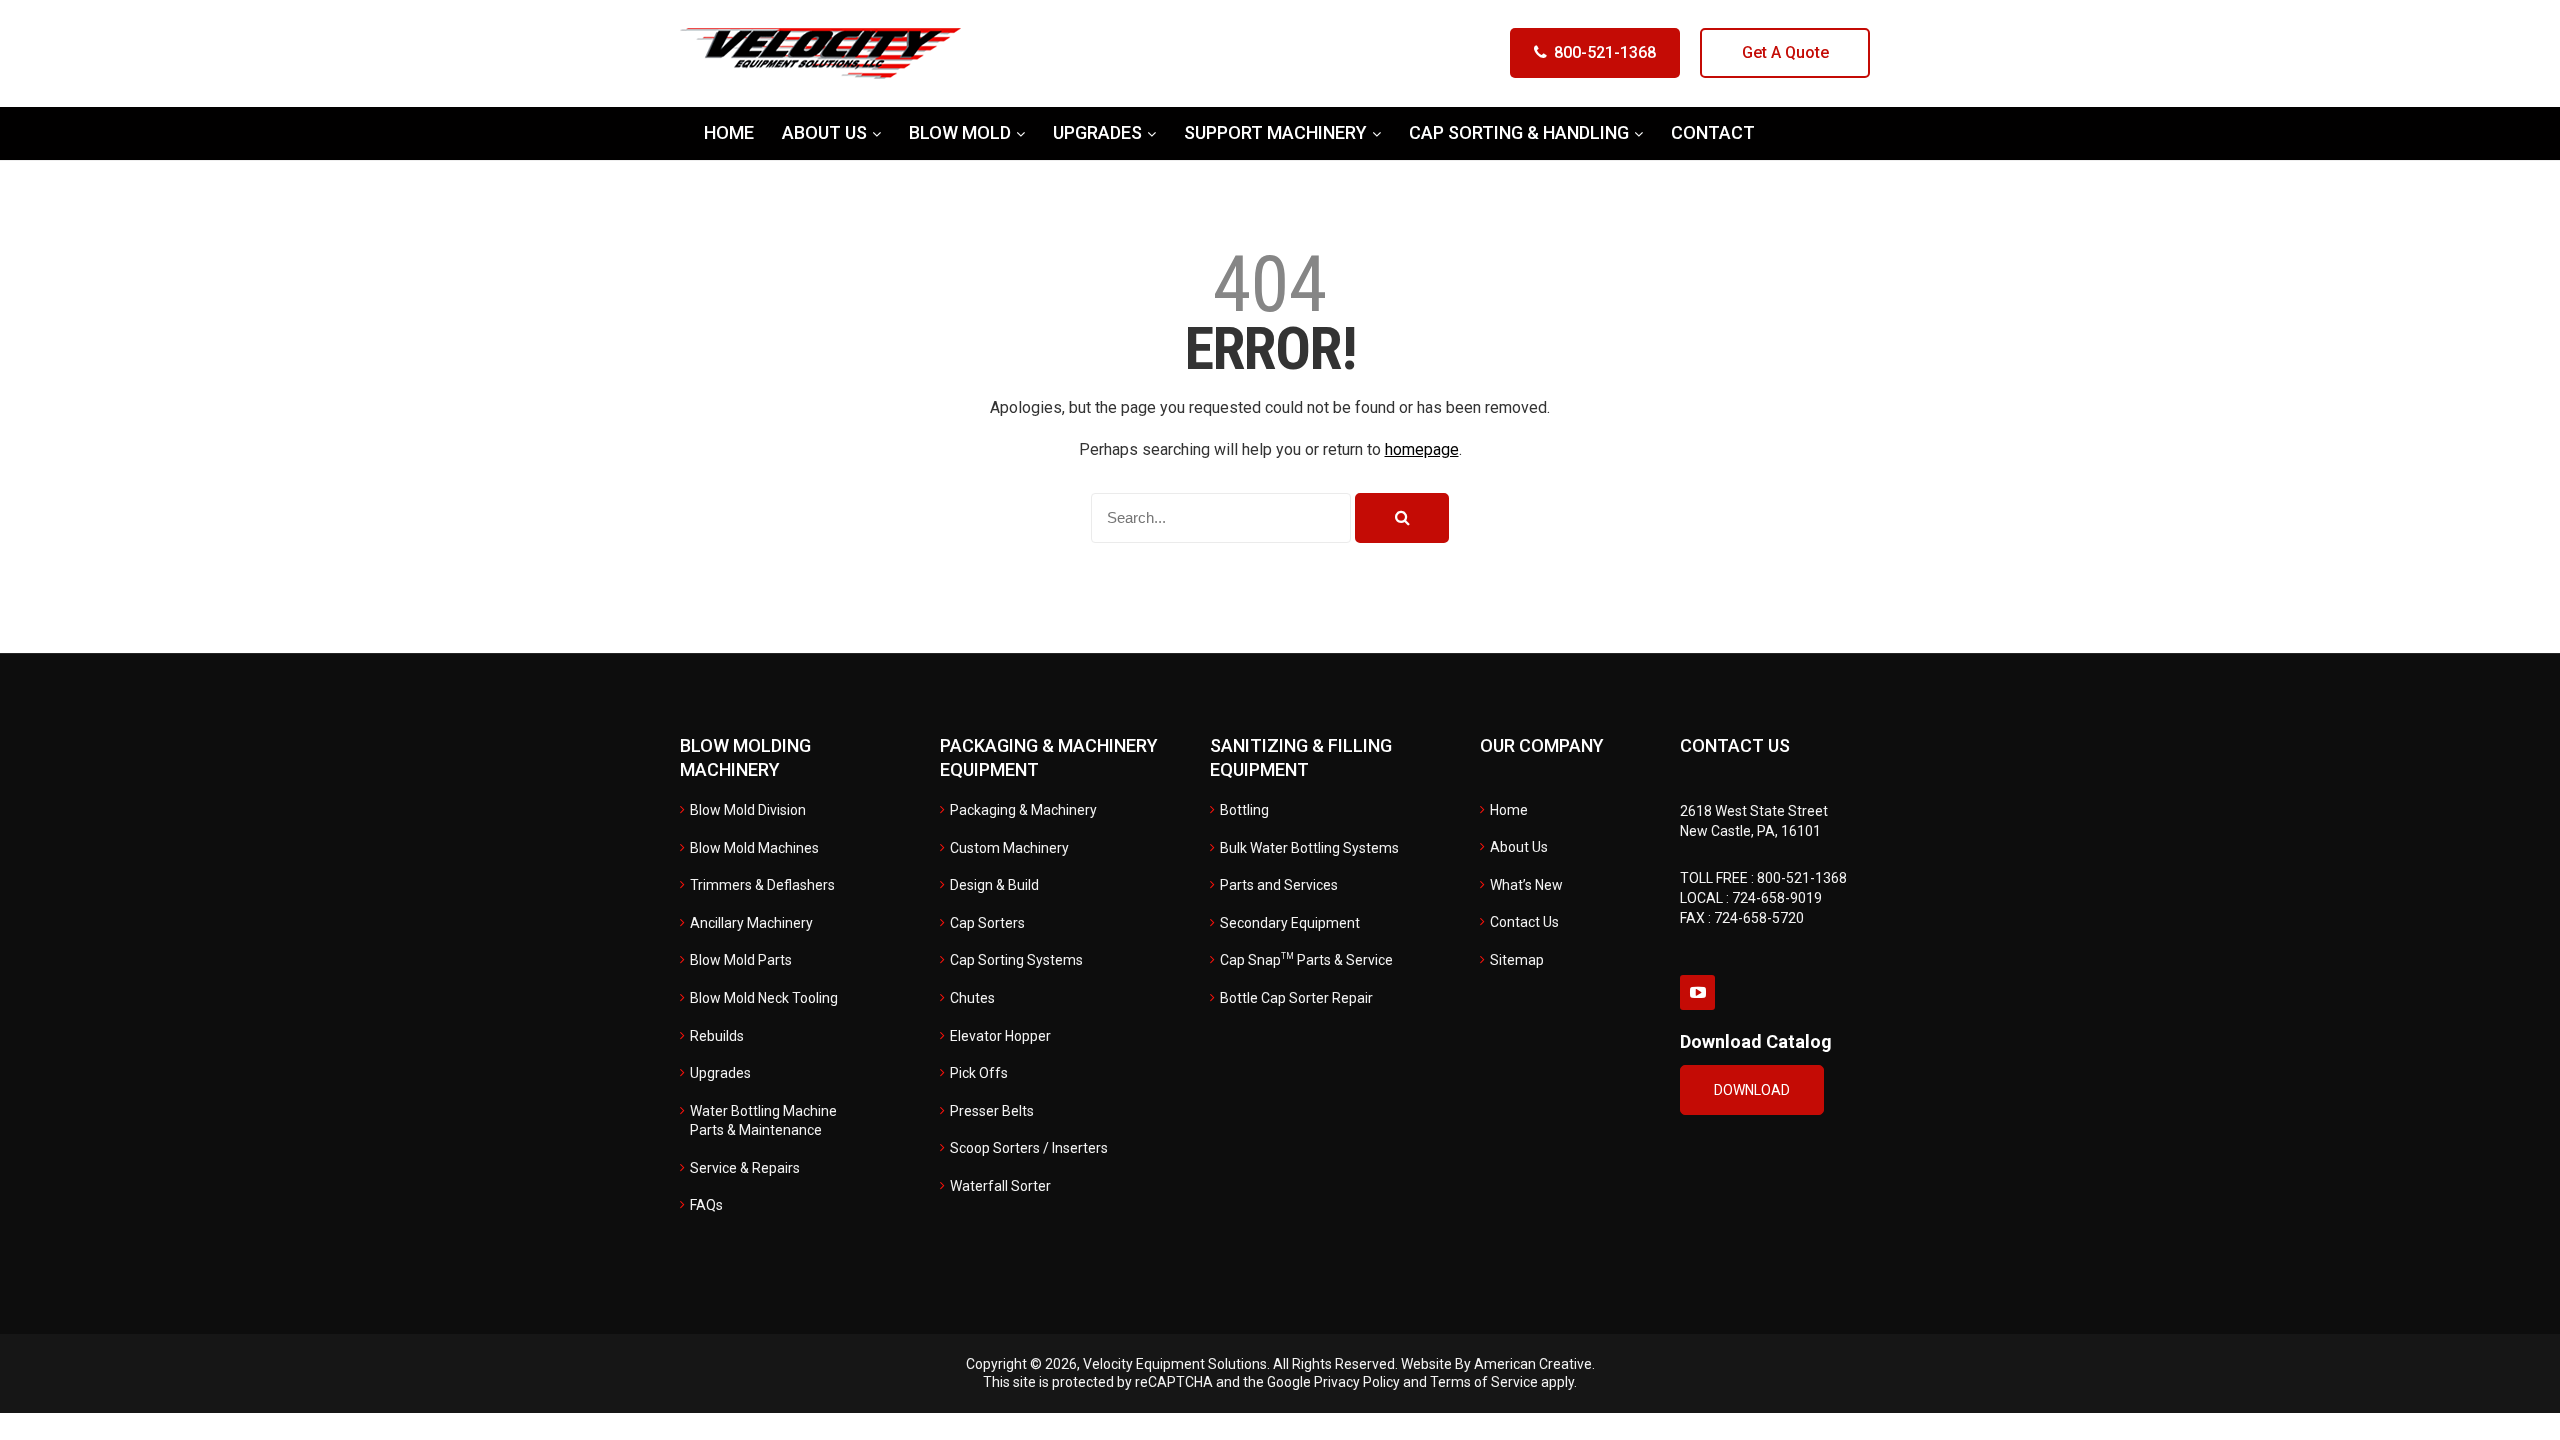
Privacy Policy (1357, 1382)
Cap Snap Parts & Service (1306, 960)
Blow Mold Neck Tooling (764, 998)
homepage (1422, 449)
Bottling (1244, 810)
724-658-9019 (1777, 898)
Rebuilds (717, 1036)
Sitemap (1517, 960)
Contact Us (1524, 922)
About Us (1519, 847)
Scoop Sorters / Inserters (1029, 1148)
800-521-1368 (1605, 52)
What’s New (1526, 885)
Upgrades (720, 1073)
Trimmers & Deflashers (762, 885)
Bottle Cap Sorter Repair (1296, 998)
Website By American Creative (1496, 1364)
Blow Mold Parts (741, 960)
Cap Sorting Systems (1016, 960)
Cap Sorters (987, 923)
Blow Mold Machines (754, 848)
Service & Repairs (745, 1168)
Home (1509, 810)
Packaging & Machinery (1023, 810)
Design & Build (994, 885)
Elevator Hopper (1000, 1036)
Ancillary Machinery (751, 923)
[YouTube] (1697, 992)
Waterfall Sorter (1000, 1186)
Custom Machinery (1009, 848)
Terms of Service (1484, 1382)
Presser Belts (992, 1111)
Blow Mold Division (748, 810)
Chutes (972, 998)
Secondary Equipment (1290, 923)
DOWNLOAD (1752, 1090)
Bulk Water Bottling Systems (1309, 848)
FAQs (706, 1205)
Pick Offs (979, 1073)
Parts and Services (1279, 885)
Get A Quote (1785, 52)
